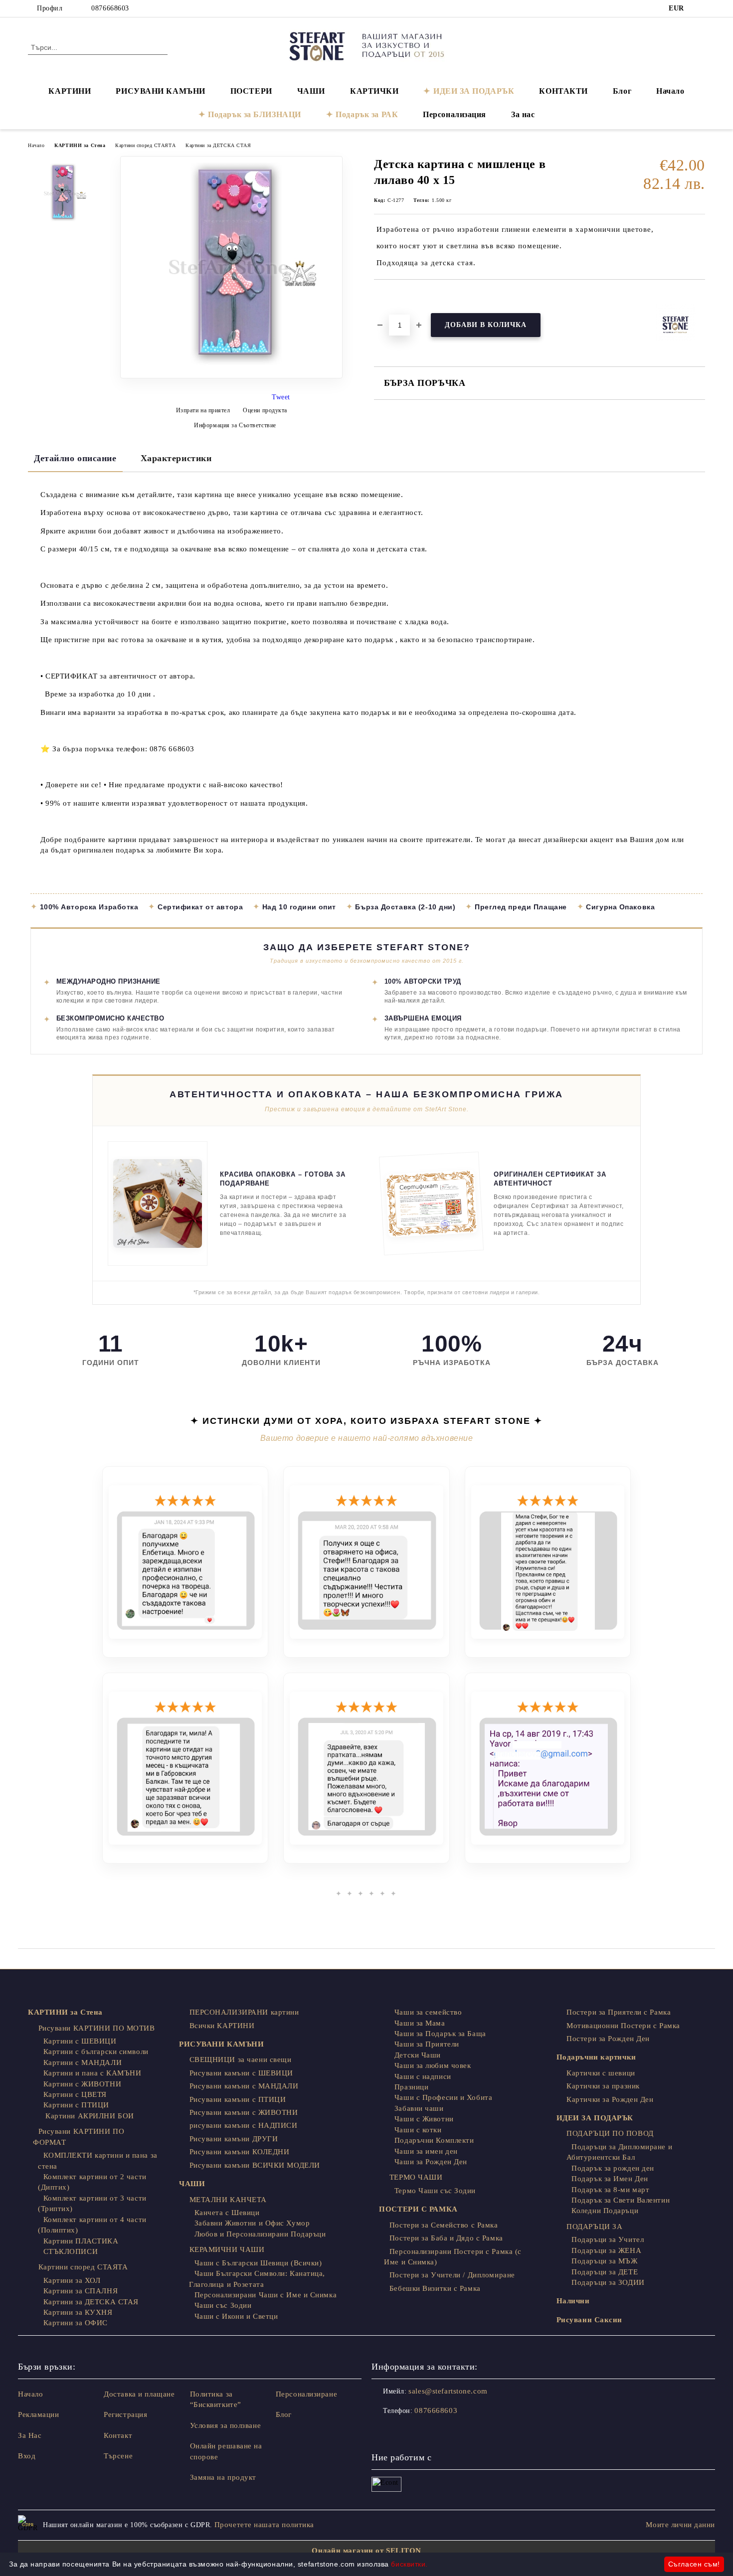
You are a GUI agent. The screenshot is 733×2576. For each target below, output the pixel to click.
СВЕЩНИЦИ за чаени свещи (240, 2060)
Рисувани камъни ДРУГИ (234, 2139)
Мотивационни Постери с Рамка (623, 2026)
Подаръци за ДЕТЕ (605, 2272)
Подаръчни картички (596, 2057)
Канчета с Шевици (227, 2213)
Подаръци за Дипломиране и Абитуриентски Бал (620, 2152)
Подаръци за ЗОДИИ (608, 2282)
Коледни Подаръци (605, 2211)
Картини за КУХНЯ (78, 2312)
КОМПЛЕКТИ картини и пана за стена (98, 2160)
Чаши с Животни (424, 2119)
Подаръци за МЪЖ (604, 2261)
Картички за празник (603, 2086)
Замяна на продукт (223, 2477)
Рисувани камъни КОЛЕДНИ (239, 2152)
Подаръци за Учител (608, 2239)
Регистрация (125, 2414)
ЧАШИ (311, 91)
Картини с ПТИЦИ (76, 2105)
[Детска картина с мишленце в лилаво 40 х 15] (231, 376)
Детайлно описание (75, 458)
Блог (622, 91)
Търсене (118, 2456)
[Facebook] (700, 8)
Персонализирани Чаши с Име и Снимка (266, 2295)
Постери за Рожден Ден (608, 2039)
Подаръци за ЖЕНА (606, 2250)
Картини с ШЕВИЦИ (80, 2041)
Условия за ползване (226, 2425)
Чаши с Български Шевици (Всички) (258, 2263)
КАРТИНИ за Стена (80, 145)
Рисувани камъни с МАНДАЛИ (244, 2086)
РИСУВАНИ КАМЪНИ (160, 91)
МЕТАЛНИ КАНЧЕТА (228, 2200)
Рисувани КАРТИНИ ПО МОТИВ (97, 2028)
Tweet (281, 397)
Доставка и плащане (139, 2394)
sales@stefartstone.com (448, 2391)
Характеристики (176, 458)
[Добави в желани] (393, 297)
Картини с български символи (96, 2052)
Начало (670, 91)
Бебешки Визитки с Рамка (435, 2288)
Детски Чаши (418, 2055)
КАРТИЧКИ (374, 91)
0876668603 (110, 8)
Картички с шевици (601, 2073)
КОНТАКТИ (563, 91)
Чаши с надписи (423, 2076)
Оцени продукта (265, 410)
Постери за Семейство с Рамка (444, 2225)
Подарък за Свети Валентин (621, 2200)
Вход (27, 2456)
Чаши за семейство (428, 2012)
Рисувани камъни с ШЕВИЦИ (241, 2073)
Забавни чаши (419, 2108)
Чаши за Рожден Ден (431, 2162)
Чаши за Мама (420, 2023)
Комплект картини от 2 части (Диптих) (92, 2182)
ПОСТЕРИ (251, 91)
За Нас (30, 2435)
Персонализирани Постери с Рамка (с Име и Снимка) (453, 2257)
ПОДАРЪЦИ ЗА (594, 2227)
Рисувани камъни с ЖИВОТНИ (244, 2112)
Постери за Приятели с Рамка (619, 2012)
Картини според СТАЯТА (145, 145)
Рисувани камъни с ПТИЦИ (238, 2099)
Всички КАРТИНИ (222, 2026)
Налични (573, 2301)
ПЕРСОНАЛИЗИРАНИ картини (244, 2012)
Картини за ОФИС (76, 2323)
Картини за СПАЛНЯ (81, 2291)
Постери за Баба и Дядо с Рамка (446, 2238)
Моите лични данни (680, 2525)
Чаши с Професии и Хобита (443, 2097)
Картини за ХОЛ (72, 2280)
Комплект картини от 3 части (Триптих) (92, 2203)
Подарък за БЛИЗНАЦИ (255, 114)
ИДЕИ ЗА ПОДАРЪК (474, 91)
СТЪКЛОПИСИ (71, 2251)
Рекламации (39, 2414)
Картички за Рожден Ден (610, 2099)
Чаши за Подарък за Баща (440, 2034)
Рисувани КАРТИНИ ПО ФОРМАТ (79, 2137)
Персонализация (455, 114)
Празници (411, 2087)
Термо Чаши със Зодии (435, 2191)
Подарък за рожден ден (613, 2168)
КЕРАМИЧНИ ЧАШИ (227, 2249)
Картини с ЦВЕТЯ (75, 2094)
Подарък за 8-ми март (610, 2190)
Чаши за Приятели (427, 2044)
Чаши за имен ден (426, 2151)
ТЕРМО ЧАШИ (416, 2177)
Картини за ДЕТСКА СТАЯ (218, 145)
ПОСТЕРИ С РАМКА (418, 2209)
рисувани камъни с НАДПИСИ (244, 2125)
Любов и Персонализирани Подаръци (260, 2234)
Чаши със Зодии (223, 2305)
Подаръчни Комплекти (434, 2140)
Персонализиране (306, 2394)
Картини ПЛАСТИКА (81, 2241)
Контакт (118, 2435)
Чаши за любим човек (433, 2065)
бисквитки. (409, 2564)
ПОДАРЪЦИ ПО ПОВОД (610, 2133)
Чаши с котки (418, 2130)
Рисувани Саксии (589, 2320)
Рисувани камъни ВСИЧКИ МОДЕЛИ (255, 2165)
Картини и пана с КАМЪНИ (92, 2073)
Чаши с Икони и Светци (236, 2316)
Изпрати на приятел (203, 410)
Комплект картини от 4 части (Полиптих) (92, 2225)
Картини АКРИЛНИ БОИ (89, 2116)
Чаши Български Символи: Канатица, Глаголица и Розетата (257, 2279)
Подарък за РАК (367, 114)
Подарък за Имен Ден (610, 2179)
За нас (523, 114)
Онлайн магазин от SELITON (366, 2551)
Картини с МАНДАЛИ (83, 2062)
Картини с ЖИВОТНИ (82, 2084)
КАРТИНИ (70, 91)
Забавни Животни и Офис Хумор (252, 2223)
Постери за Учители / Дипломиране (452, 2275)
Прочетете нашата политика (264, 2525)
